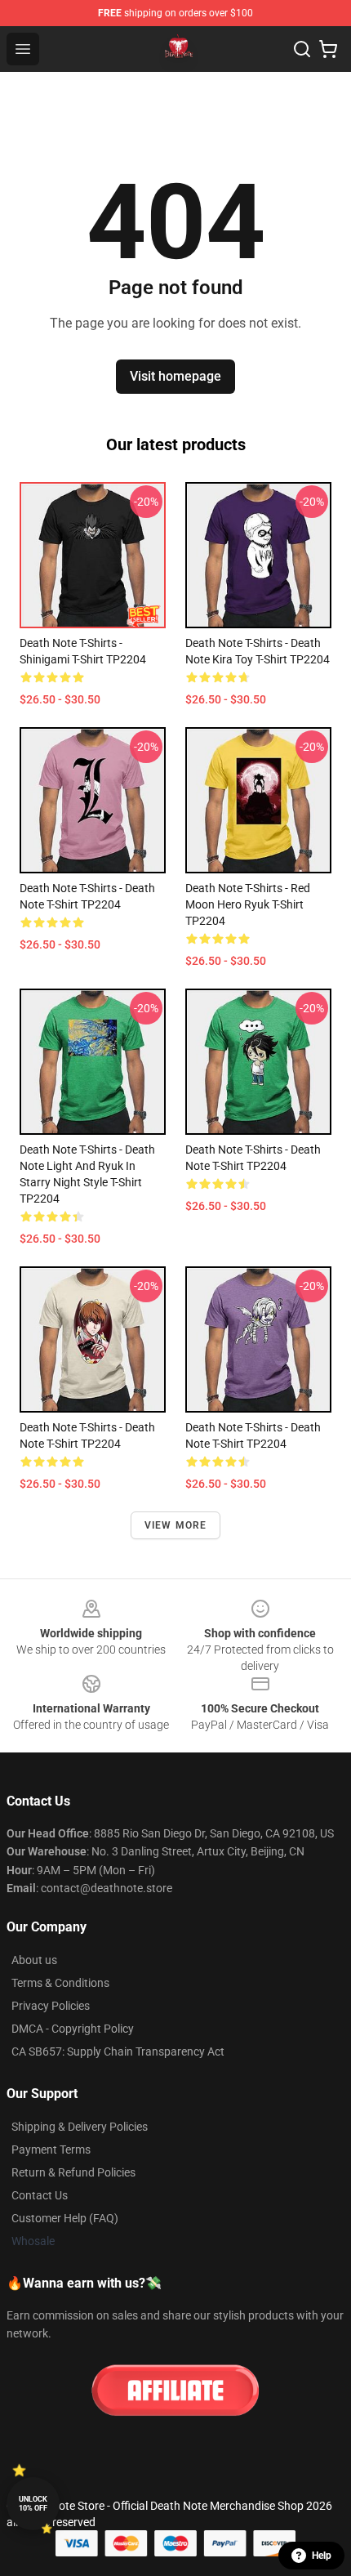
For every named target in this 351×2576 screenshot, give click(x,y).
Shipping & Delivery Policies (80, 2127)
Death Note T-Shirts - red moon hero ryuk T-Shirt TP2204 (248, 904)
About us (34, 1960)
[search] (302, 49)
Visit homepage (175, 376)
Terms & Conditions (60, 1983)
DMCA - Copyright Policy (73, 2029)
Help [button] (322, 2556)
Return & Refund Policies (73, 2172)
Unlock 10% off (33, 2504)
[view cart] (328, 49)
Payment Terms (51, 2150)
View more (176, 1525)
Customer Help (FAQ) (65, 2218)
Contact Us (40, 2195)
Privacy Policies (51, 2006)
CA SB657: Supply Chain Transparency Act (118, 2051)
